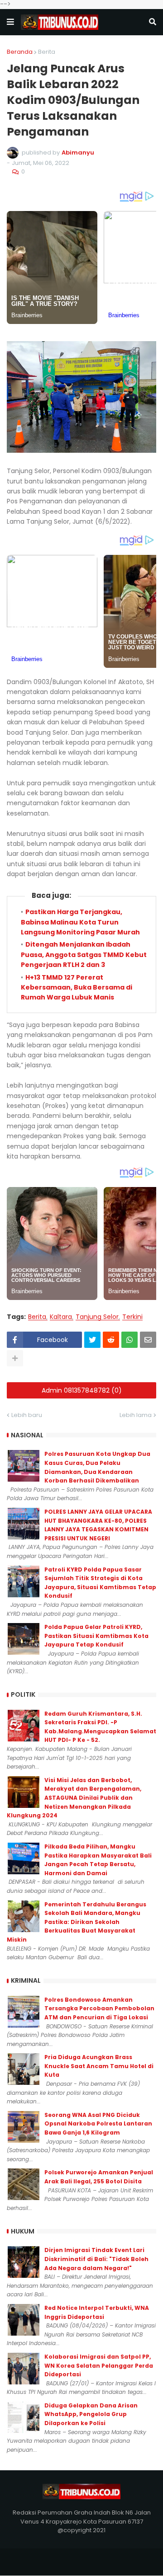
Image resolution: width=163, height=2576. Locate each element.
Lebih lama (136, 1415)
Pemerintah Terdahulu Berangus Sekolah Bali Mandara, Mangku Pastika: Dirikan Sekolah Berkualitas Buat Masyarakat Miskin (77, 1922)
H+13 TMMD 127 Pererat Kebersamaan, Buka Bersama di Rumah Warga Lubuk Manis (77, 988)
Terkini (132, 1317)
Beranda (20, 52)
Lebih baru (27, 1415)
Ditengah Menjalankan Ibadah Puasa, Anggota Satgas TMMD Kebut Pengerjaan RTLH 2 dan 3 (84, 955)
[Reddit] (111, 1340)
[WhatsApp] (129, 1340)
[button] (10, 22)
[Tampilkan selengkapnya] (15, 1358)
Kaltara (61, 1317)
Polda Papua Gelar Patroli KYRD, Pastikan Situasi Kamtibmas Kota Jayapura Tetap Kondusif (96, 1636)
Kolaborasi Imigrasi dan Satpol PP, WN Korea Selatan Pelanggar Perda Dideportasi (99, 2365)
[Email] (148, 1340)
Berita (47, 52)
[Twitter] (92, 1340)
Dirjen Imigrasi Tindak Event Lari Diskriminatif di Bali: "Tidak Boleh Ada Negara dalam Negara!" (96, 2259)
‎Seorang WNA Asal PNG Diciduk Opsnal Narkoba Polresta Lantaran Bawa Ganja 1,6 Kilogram (98, 2124)
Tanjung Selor (97, 1317)
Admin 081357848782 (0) (82, 1390)
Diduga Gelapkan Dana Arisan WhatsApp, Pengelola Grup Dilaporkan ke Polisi (91, 2414)
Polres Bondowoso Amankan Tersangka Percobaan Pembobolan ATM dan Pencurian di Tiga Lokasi (99, 2008)
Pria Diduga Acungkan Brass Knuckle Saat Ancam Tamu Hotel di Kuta (99, 2066)
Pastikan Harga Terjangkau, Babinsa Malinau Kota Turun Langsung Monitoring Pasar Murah (80, 922)
